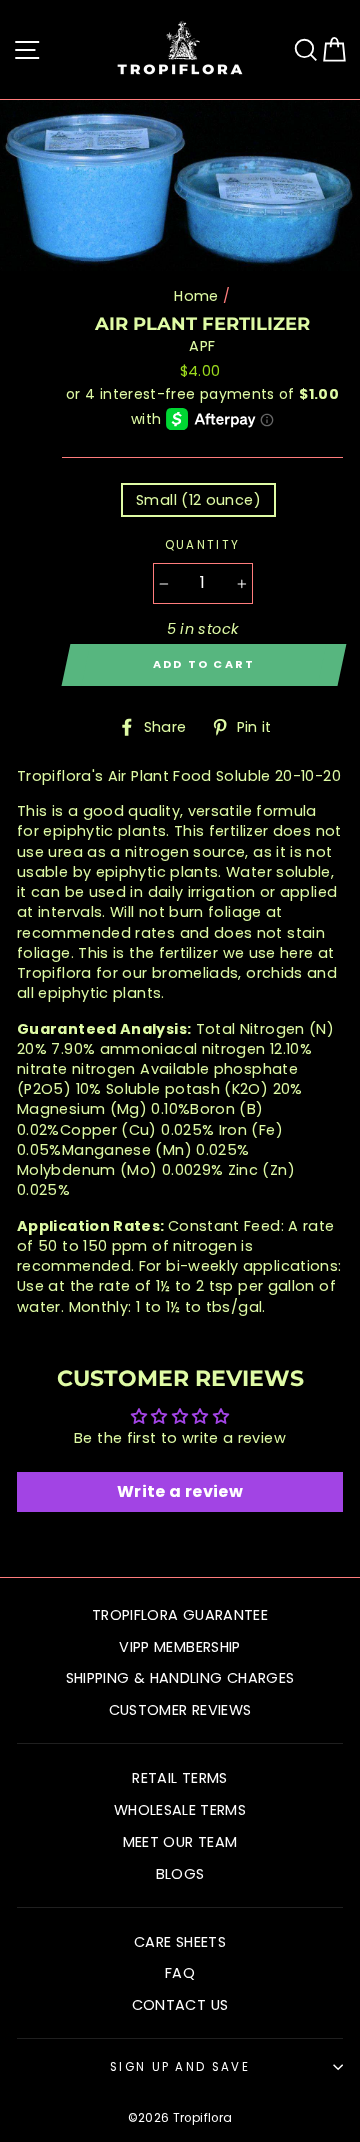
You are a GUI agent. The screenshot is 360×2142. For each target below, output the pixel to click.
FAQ (180, 1973)
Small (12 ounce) (198, 500)
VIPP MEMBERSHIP (179, 1647)
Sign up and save (180, 2067)
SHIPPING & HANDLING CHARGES (180, 1678)
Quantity (203, 545)
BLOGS (180, 1874)
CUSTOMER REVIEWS (180, 1710)
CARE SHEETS (180, 1942)
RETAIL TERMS (179, 1778)
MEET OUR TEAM (180, 1842)
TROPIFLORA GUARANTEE (180, 1615)
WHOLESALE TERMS (180, 1810)
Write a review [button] (180, 1491)
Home (196, 296)
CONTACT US (180, 2005)
